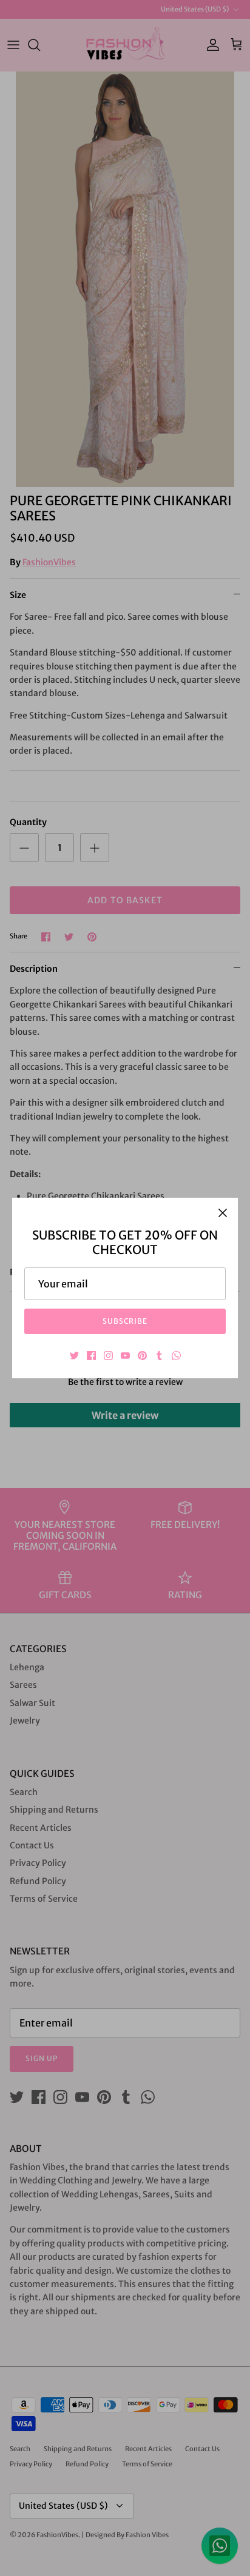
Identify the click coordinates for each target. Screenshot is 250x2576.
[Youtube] (125, 1356)
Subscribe (125, 1321)
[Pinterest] (142, 1356)
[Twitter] (74, 1356)
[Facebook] (91, 1356)
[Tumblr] (159, 1356)
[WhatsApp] (176, 1356)
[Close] (223, 1213)
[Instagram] (108, 1356)
